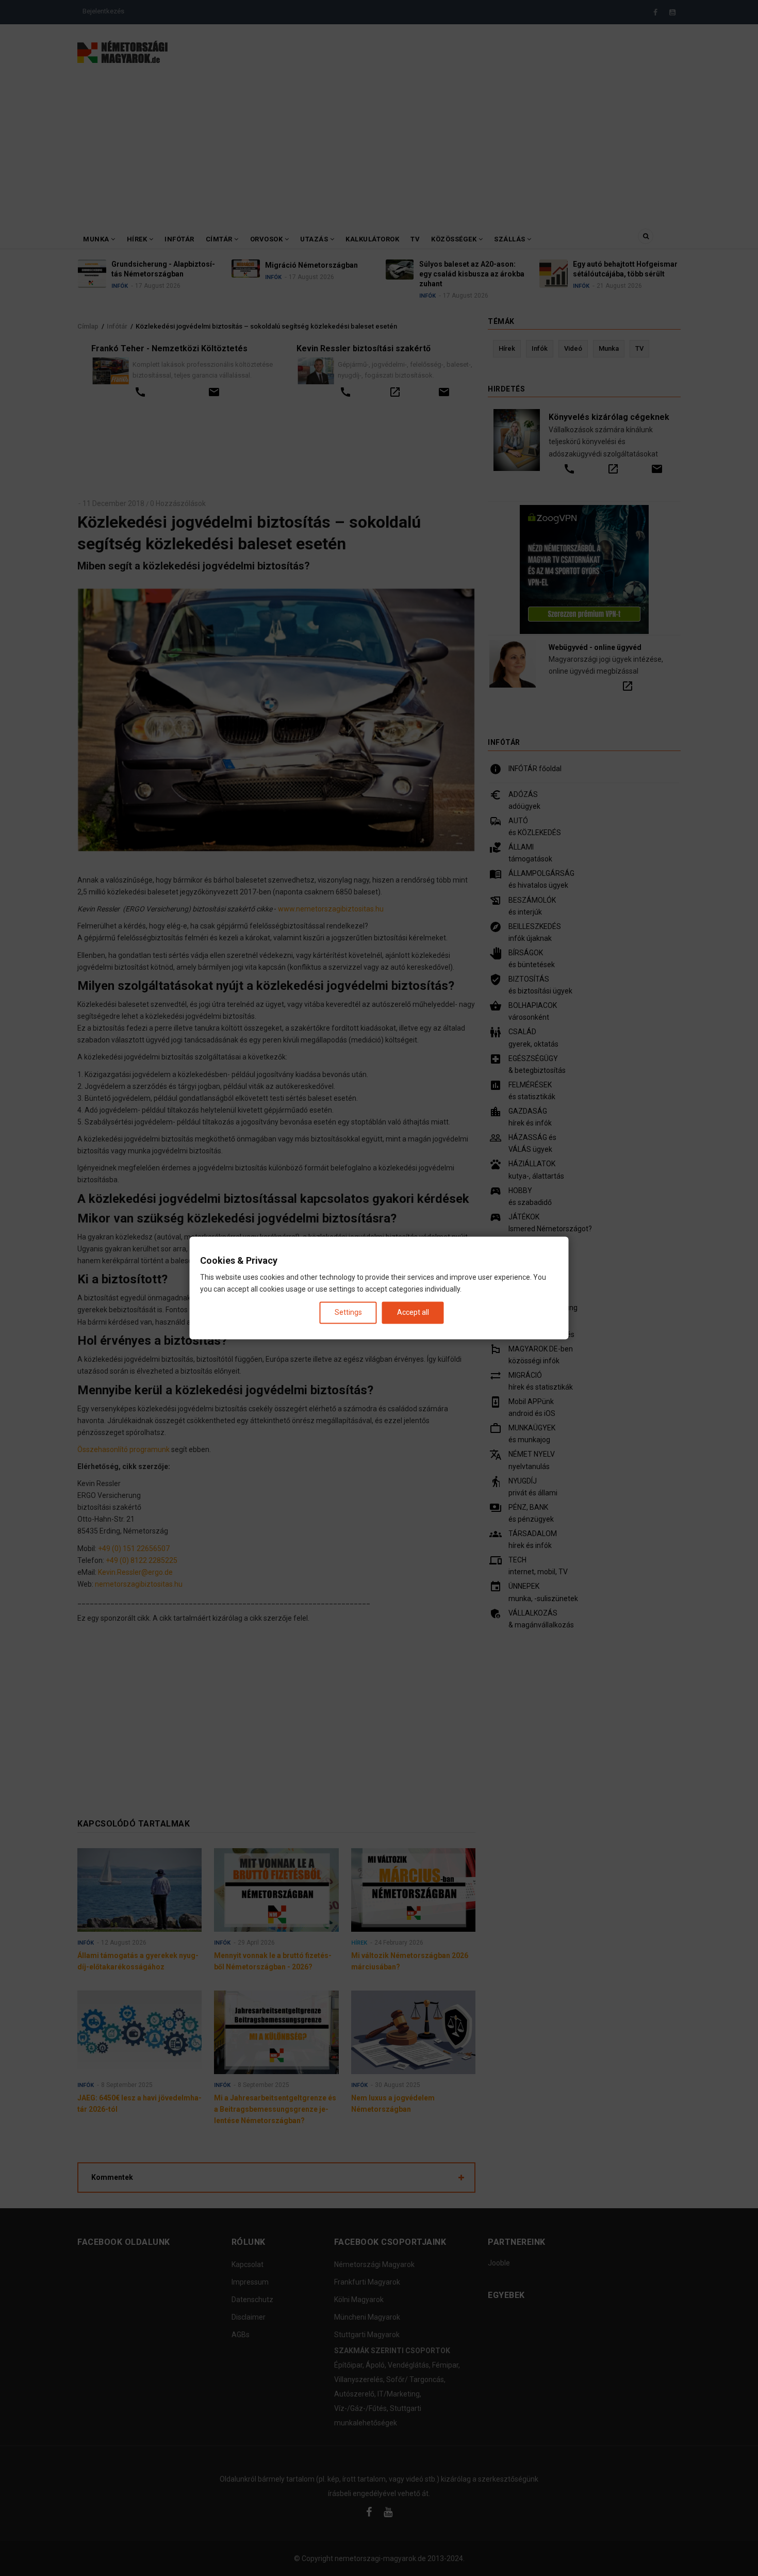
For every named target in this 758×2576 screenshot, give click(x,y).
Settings (348, 1312)
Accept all (413, 1312)
